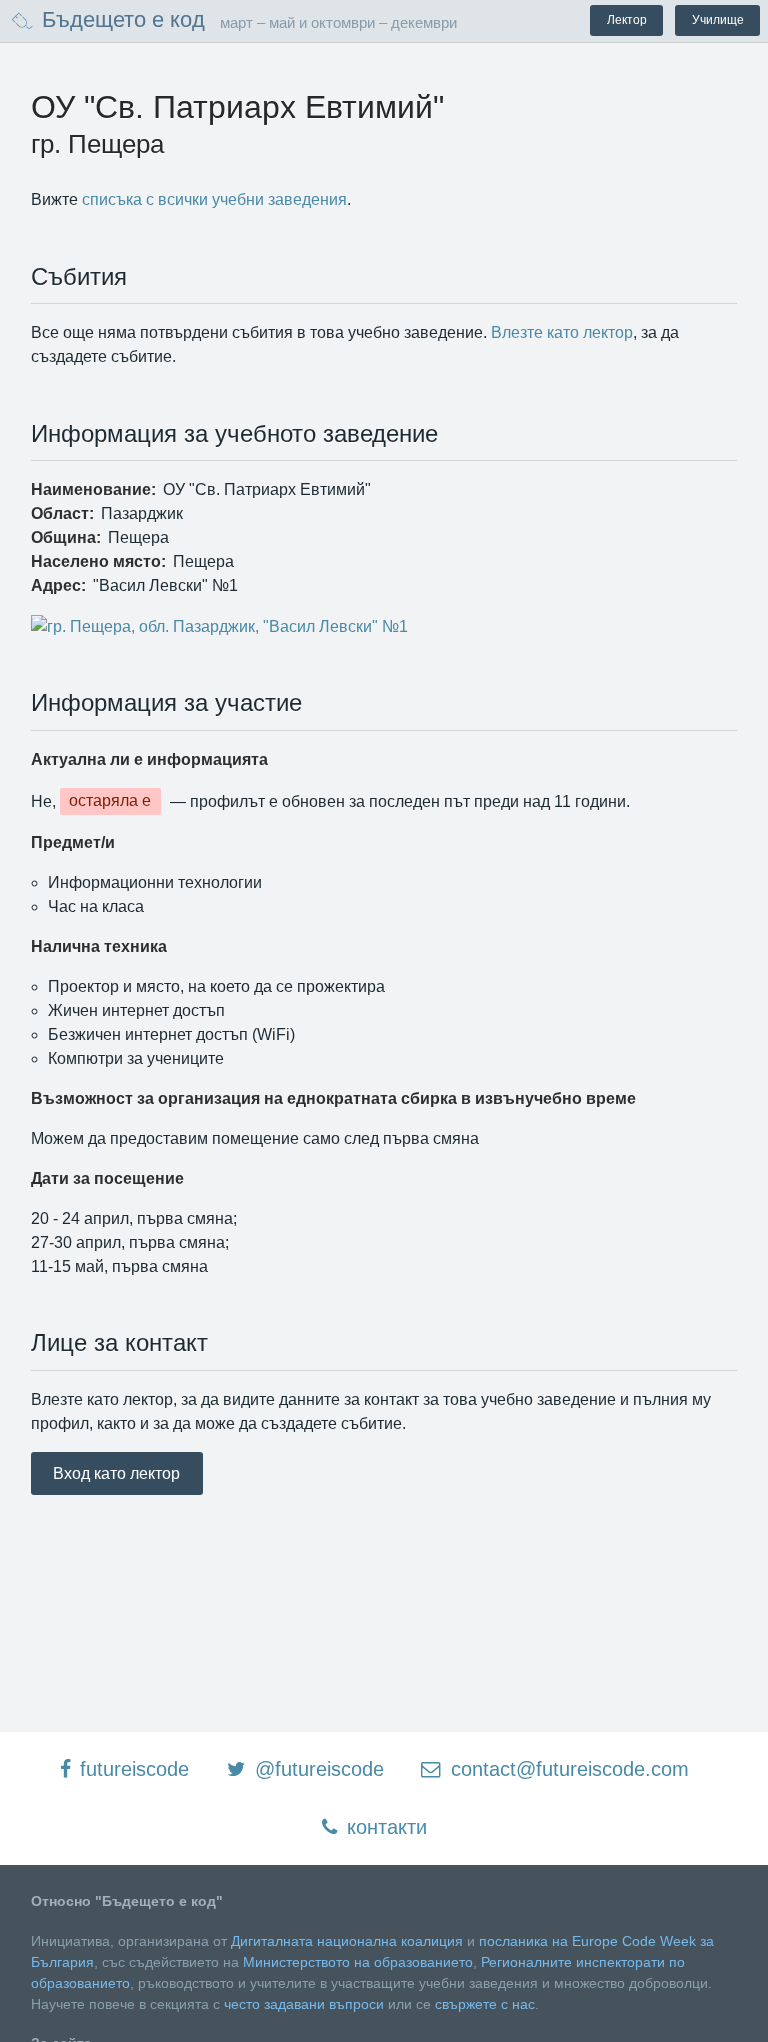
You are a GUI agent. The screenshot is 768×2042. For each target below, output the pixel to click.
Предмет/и (73, 842)
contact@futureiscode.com (567, 1769)
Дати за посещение (107, 1178)
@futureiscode (316, 1769)
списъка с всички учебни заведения (214, 199)
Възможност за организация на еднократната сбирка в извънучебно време (333, 1098)
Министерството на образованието (358, 1962)
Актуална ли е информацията (149, 759)
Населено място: (98, 561)
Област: (62, 513)
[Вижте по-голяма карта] (384, 626)
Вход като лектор (116, 1473)
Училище (718, 20)
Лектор (627, 20)
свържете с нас (485, 2004)
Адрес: (58, 585)
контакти (384, 1827)
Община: (66, 537)
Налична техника (99, 946)
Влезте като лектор (562, 332)
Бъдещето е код (120, 19)
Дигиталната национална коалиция (347, 1941)
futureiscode (131, 1769)
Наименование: (93, 489)
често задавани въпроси (304, 2004)
